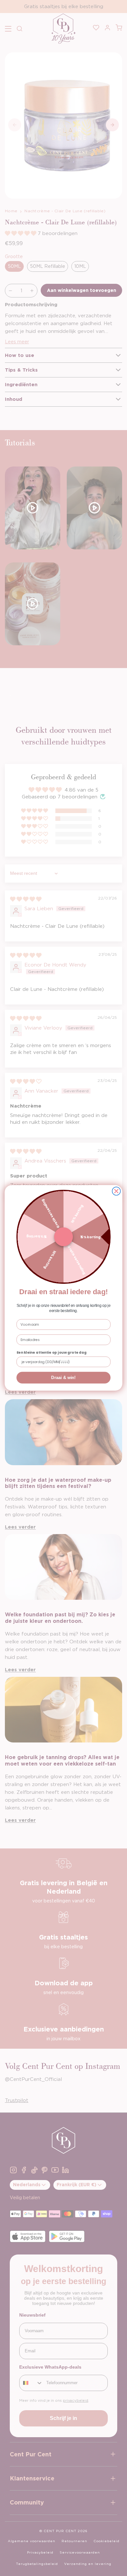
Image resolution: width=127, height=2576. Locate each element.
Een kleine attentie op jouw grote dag (52, 1353)
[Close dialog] (116, 1191)
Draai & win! (63, 1378)
